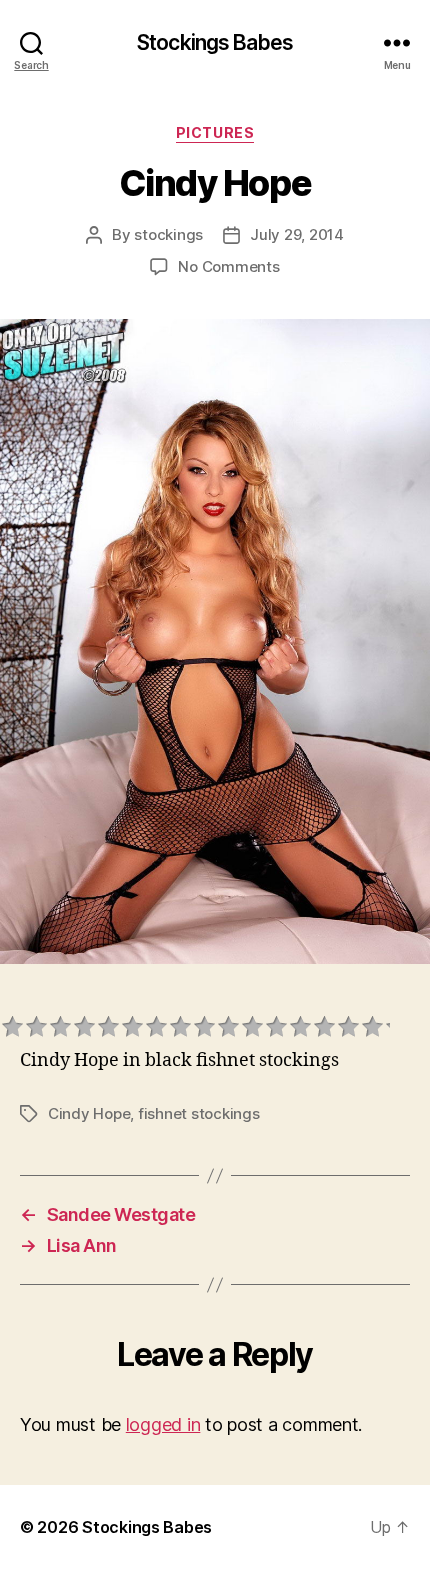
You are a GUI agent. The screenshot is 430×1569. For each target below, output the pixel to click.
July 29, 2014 (297, 234)
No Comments (228, 266)
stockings (168, 234)
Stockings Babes (215, 42)
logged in (163, 1424)
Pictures (215, 132)
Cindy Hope (89, 1113)
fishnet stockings (199, 1113)
